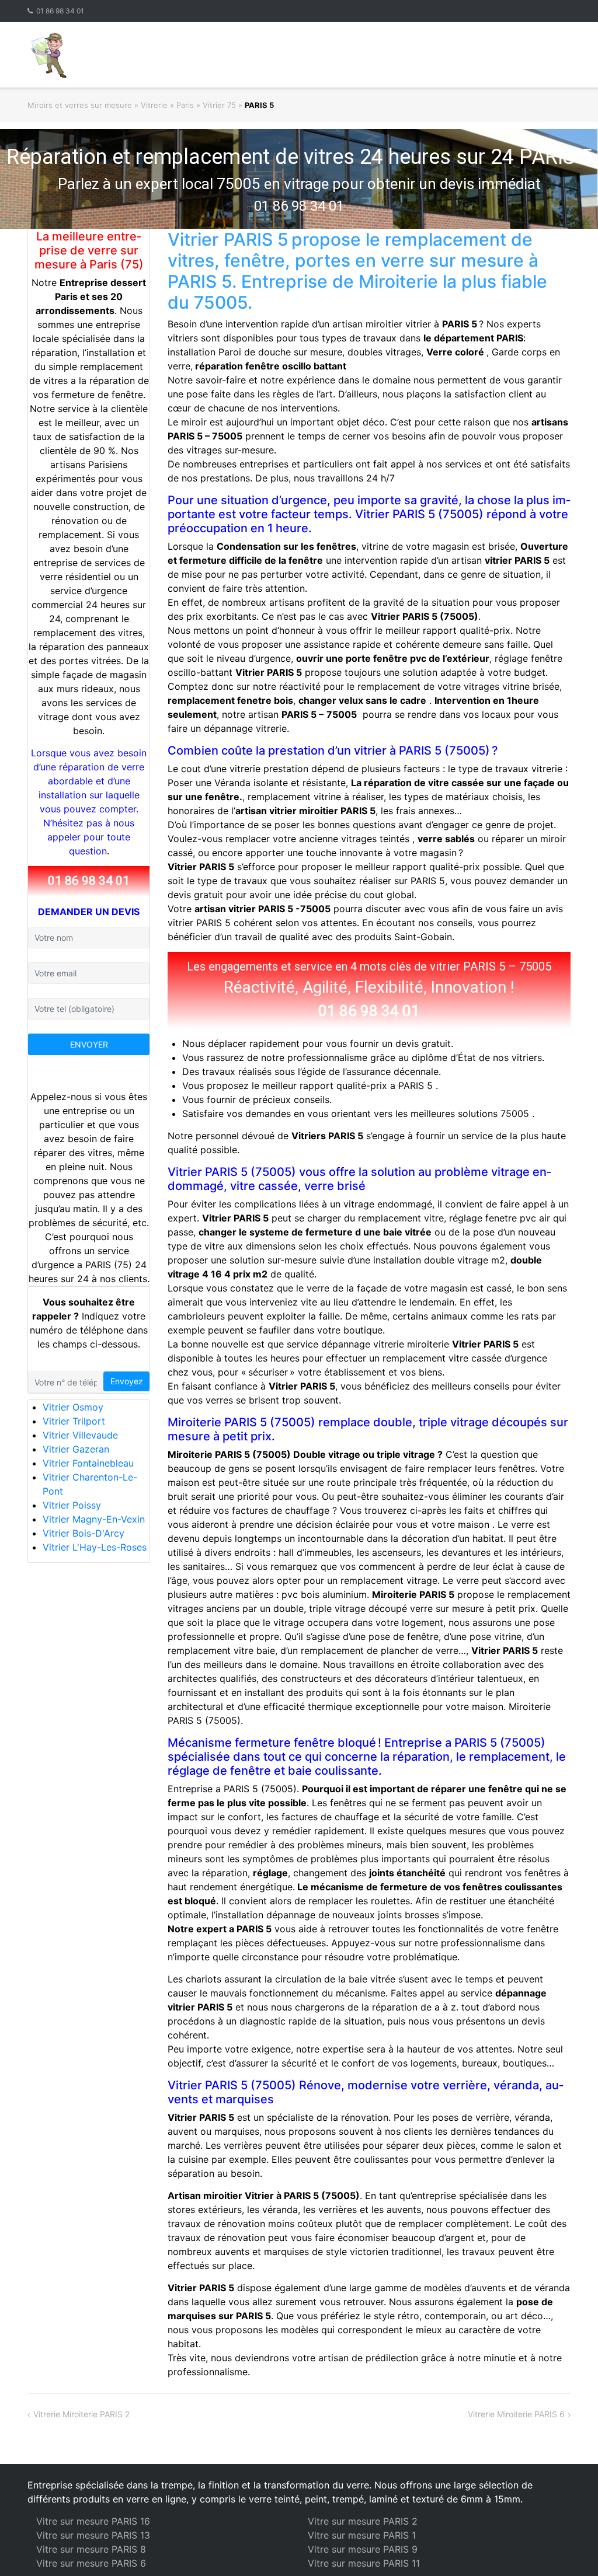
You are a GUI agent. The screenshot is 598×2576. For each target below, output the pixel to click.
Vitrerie (154, 105)
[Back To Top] (569, 2548)
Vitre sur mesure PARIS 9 (363, 2549)
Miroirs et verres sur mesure (80, 105)
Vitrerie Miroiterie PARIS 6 (516, 2414)
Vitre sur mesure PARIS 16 (93, 2521)
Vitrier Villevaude (80, 1435)
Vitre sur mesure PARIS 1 (362, 2535)
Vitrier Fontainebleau (88, 1463)
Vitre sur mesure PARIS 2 (363, 2521)
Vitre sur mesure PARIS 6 (91, 2563)
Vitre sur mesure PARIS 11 (364, 2563)
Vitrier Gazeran (76, 1449)
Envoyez (127, 1381)
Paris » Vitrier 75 (206, 105)
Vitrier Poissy (72, 1505)
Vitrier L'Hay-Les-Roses (95, 1547)
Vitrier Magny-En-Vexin (94, 1519)
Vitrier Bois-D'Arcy (84, 1533)
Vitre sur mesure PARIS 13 (93, 2535)
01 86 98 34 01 (60, 11)
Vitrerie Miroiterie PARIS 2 (81, 2414)
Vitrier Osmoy (73, 1407)
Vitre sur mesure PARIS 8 (91, 2549)
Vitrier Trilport (74, 1421)
